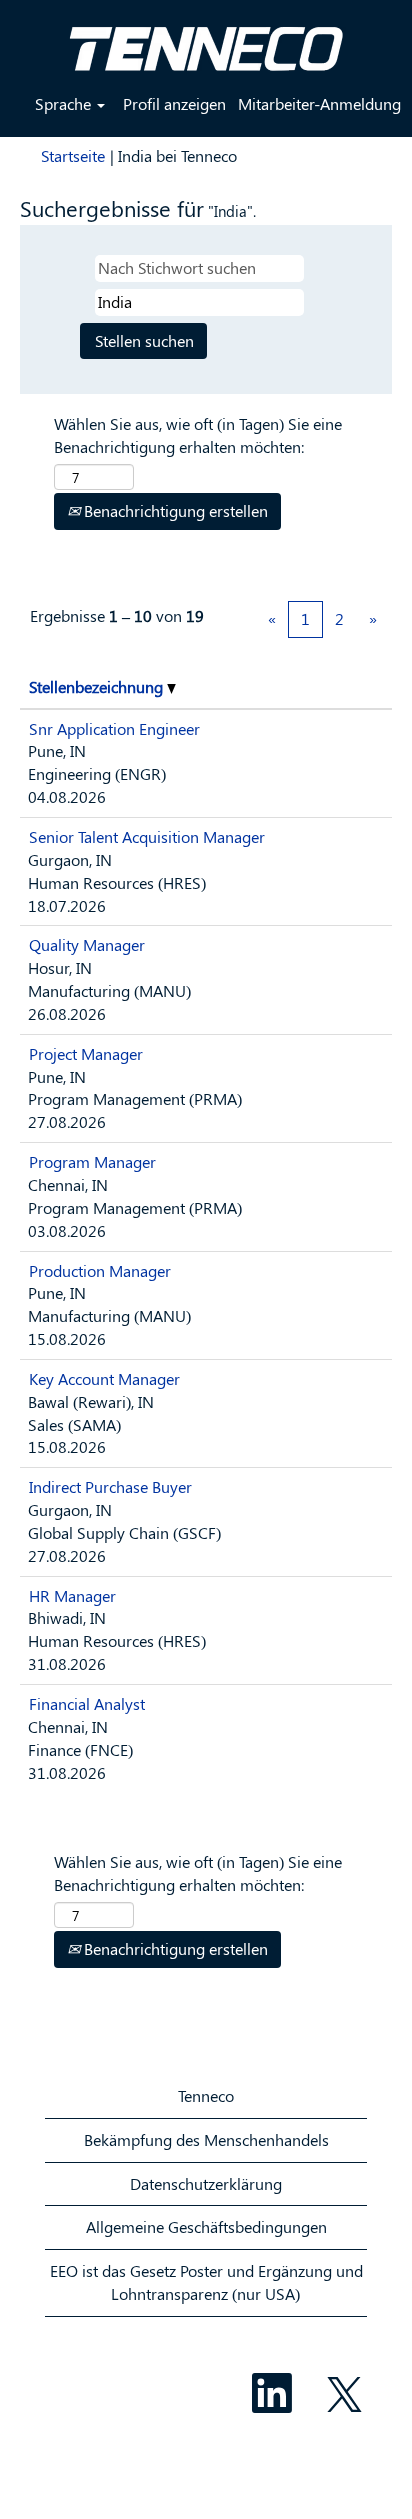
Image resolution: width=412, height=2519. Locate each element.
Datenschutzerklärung (206, 2183)
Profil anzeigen (174, 103)
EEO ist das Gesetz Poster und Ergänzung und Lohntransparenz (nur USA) (206, 2282)
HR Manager (72, 1595)
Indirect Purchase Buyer (110, 1486)
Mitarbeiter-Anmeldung (319, 103)
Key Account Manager (104, 1378)
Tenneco (206, 2095)
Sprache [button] (65, 103)
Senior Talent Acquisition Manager (147, 836)
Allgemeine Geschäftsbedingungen (206, 2226)
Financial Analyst (87, 1703)
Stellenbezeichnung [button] (98, 686)
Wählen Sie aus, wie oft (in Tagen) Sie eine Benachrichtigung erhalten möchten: (198, 435)
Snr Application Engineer (114, 728)
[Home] (206, 41)
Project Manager (86, 1053)
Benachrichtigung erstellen (174, 510)
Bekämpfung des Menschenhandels (206, 2139)
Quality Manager (87, 944)
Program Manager (92, 1161)
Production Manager (100, 1270)
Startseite (73, 155)
